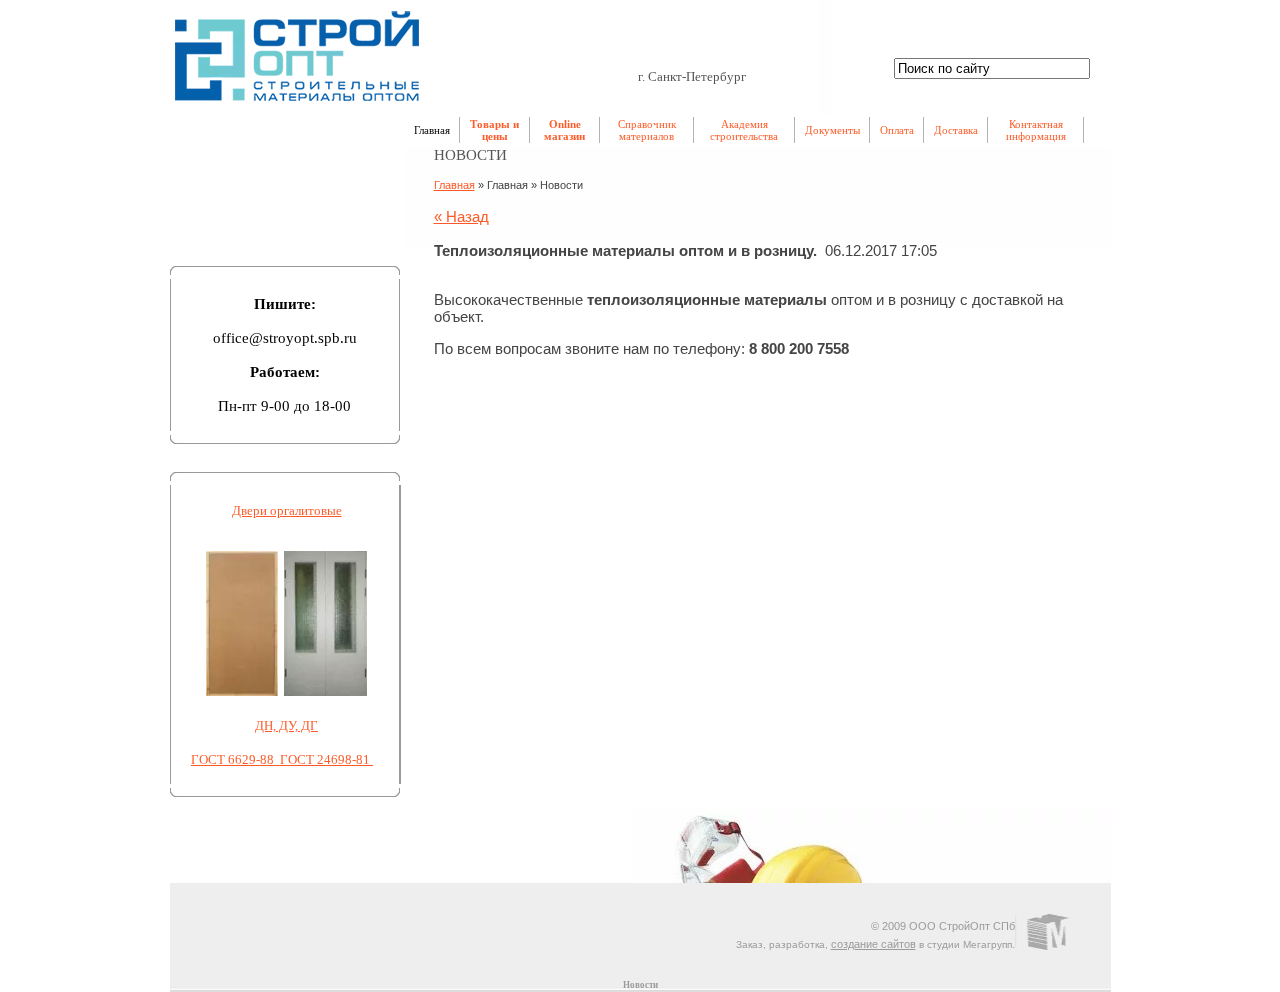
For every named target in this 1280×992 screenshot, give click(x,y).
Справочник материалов (647, 130)
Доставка (956, 130)
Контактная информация (1036, 130)
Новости (640, 985)
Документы (832, 130)
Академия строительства (744, 130)
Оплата (897, 130)
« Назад (461, 216)
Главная (432, 130)
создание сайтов (873, 944)
